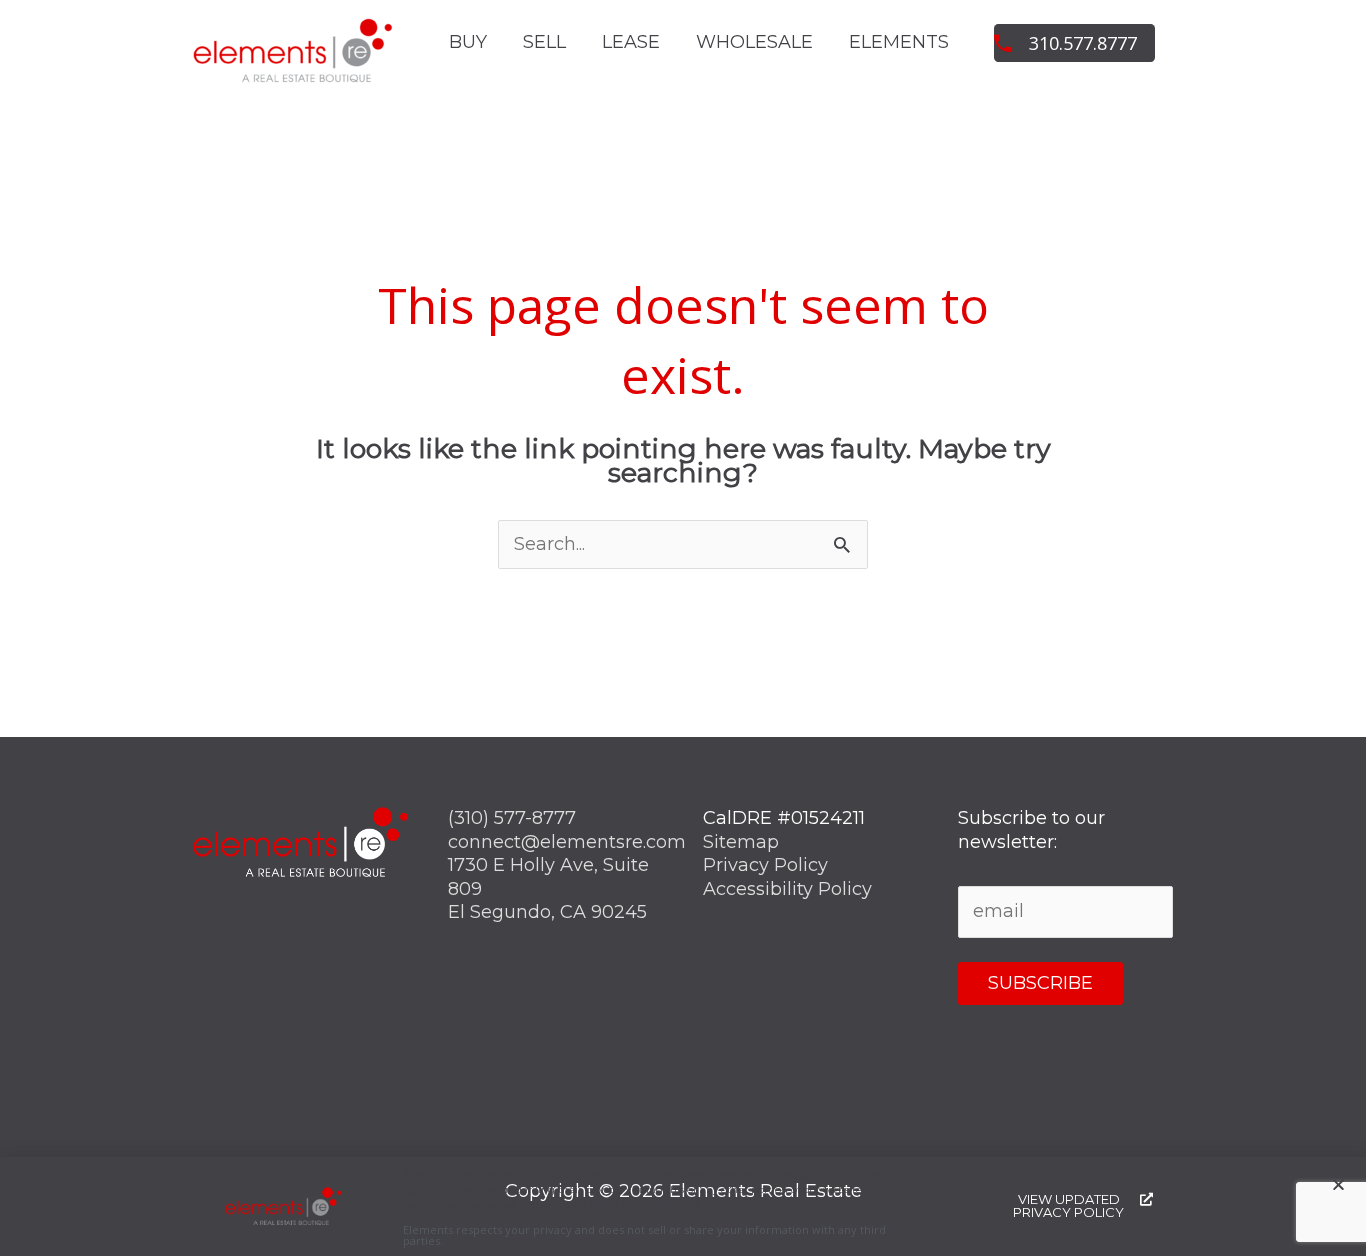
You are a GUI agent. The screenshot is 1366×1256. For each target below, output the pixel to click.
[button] (1338, 1184)
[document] (683, 628)
